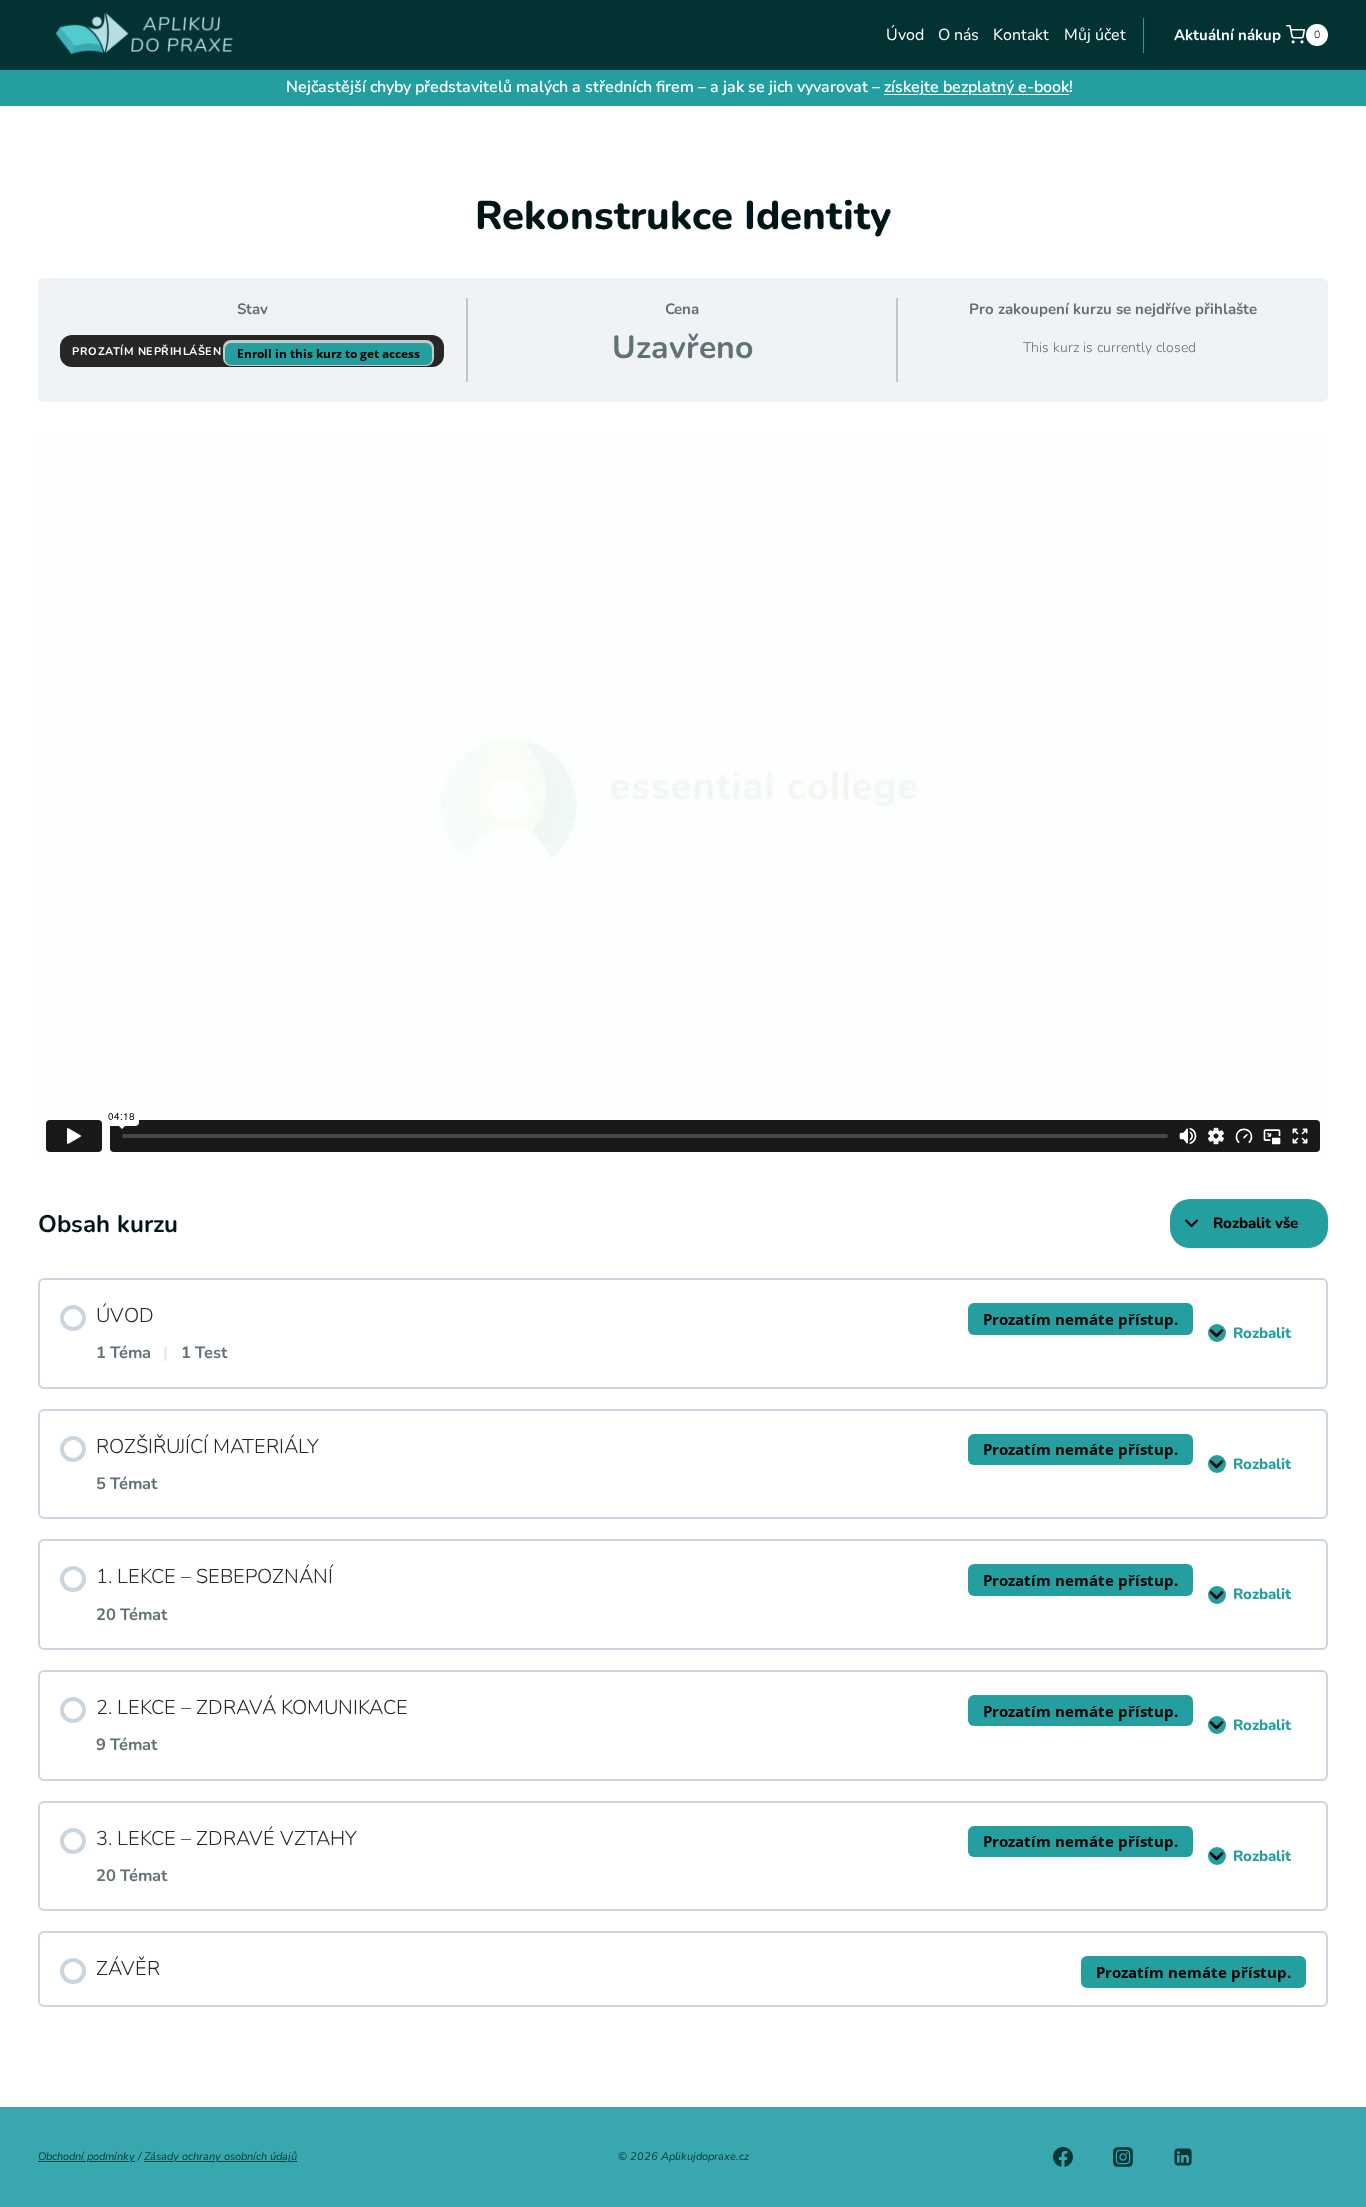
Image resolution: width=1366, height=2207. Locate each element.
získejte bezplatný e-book (976, 87)
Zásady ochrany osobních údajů (220, 2156)
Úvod (905, 35)
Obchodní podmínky (86, 2156)
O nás (958, 35)
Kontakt (1021, 35)
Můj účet (1095, 35)
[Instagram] (1123, 2157)
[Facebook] (1063, 2157)
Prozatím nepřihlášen (148, 351)
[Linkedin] (1183, 2157)
